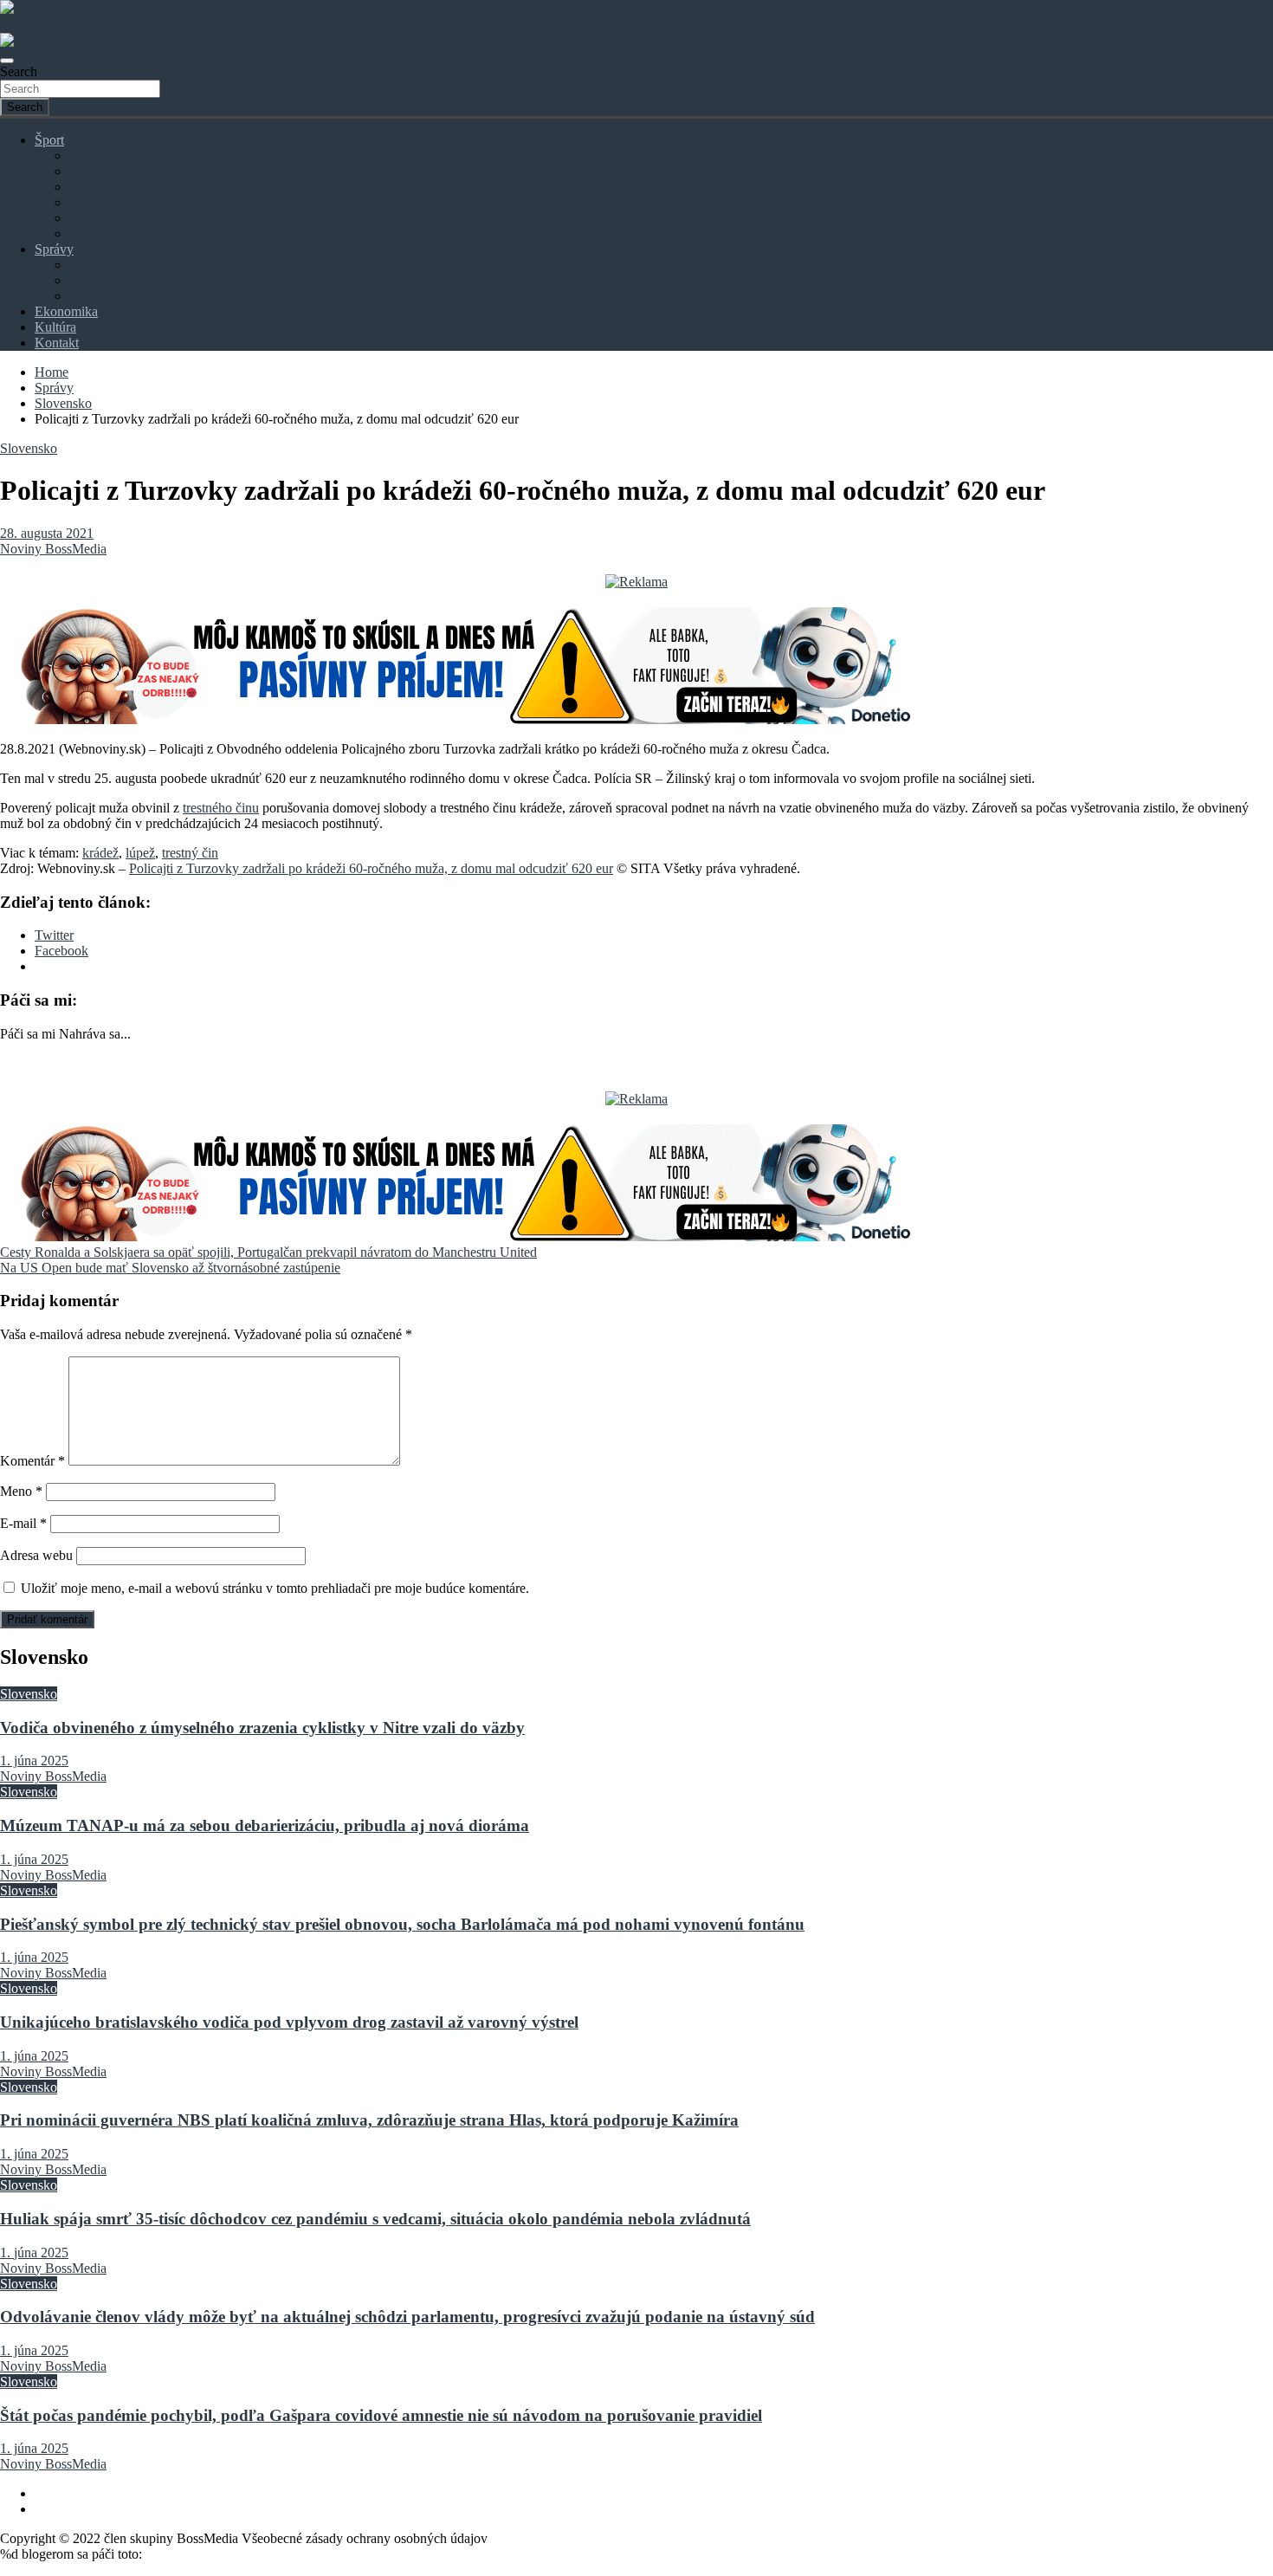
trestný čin (190, 853)
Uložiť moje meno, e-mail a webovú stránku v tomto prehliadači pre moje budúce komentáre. (275, 1588)
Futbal (87, 155)
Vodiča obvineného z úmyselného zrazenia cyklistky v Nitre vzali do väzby (262, 1728)
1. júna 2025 (34, 1760)
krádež (100, 853)
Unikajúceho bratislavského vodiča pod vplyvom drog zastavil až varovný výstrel (289, 2022)
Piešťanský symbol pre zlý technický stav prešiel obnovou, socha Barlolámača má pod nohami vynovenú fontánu (402, 1924)
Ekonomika (66, 311)
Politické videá (110, 296)
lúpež (140, 853)
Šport (49, 140)
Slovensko (98, 265)
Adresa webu (36, 1555)
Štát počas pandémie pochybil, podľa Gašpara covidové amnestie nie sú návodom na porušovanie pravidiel (381, 2415)
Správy (54, 249)
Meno (21, 1491)
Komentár (32, 1461)
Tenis (84, 218)
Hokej (86, 171)
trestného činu (221, 808)
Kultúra (55, 327)
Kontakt (57, 343)
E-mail (23, 1523)
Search (19, 71)
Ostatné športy (109, 233)
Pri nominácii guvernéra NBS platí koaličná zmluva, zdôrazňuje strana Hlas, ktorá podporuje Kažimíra (369, 2120)
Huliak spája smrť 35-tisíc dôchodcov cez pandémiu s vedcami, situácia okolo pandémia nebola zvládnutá (375, 2219)
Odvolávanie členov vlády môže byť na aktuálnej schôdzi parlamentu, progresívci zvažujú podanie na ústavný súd (407, 2317)
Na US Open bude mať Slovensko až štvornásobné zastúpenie (170, 1268)
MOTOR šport (110, 202)
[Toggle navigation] (7, 61)
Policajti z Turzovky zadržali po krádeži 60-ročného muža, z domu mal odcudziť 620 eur (371, 868)
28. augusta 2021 (47, 533)
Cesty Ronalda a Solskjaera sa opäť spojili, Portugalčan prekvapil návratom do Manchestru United (268, 1252)
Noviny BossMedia (53, 549)
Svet (81, 280)
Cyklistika (97, 187)
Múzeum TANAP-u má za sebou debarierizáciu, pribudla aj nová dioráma (265, 1825)
